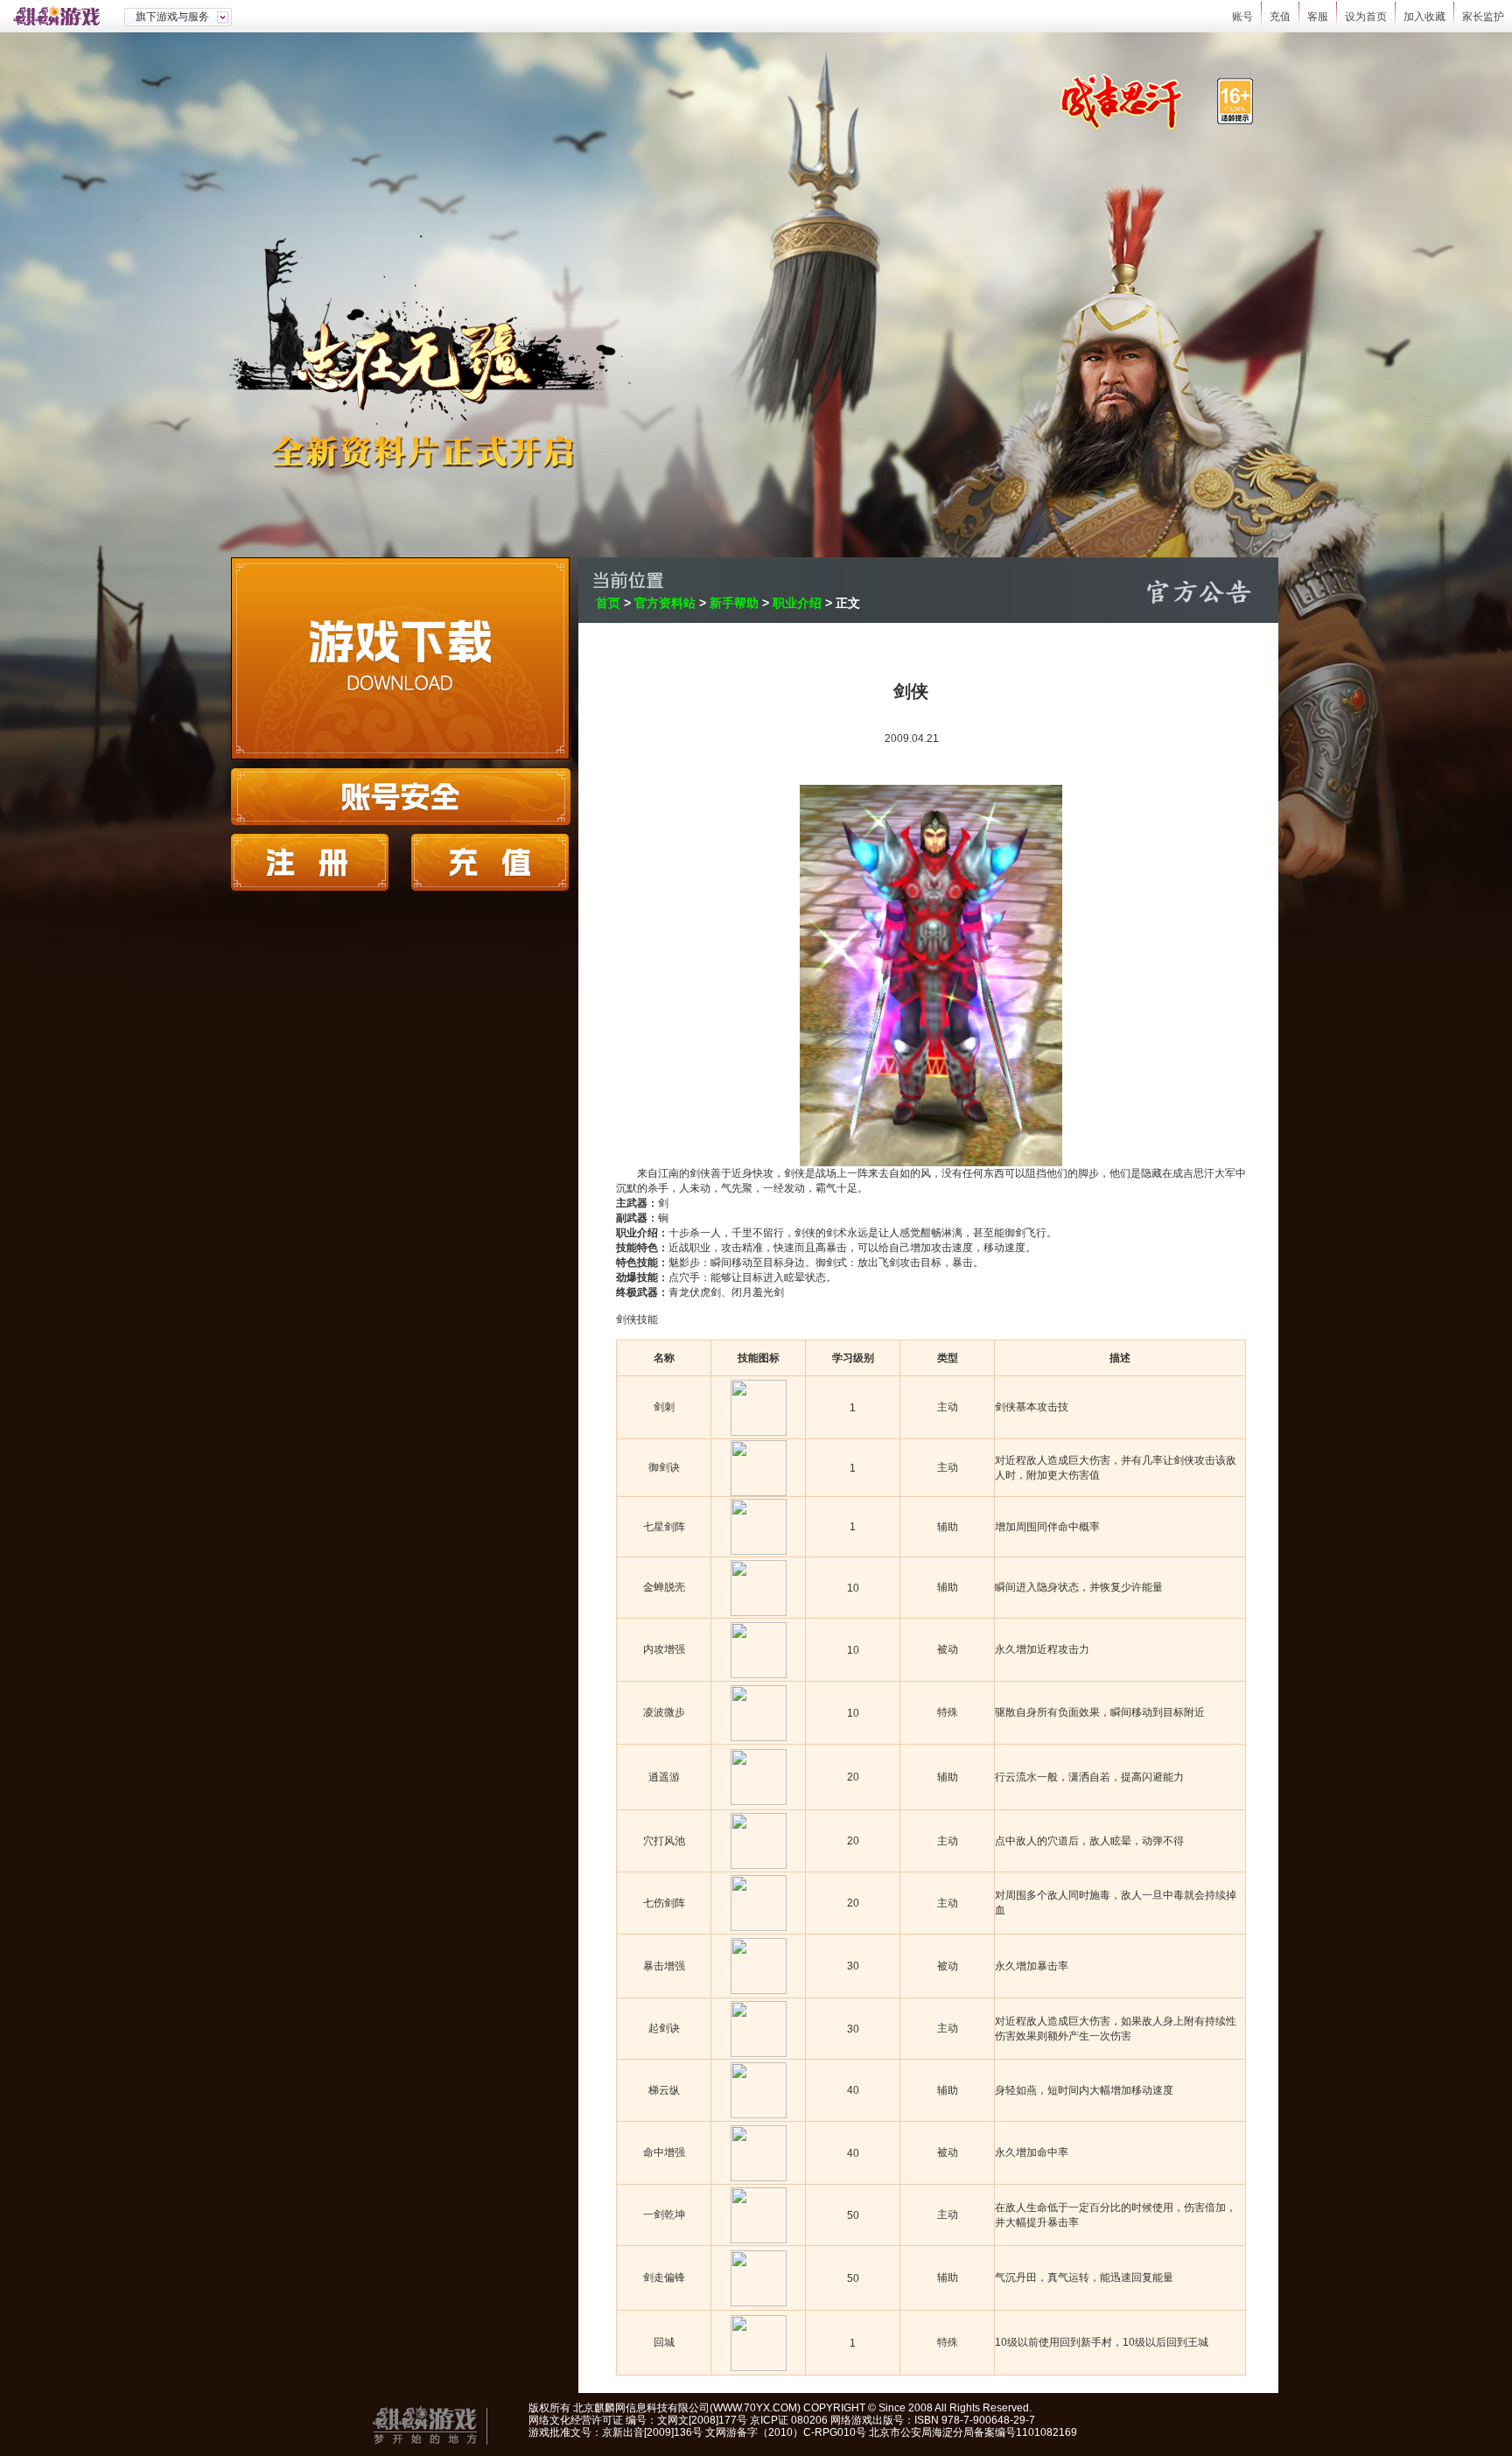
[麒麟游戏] (62, 16)
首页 (608, 603)
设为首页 (1366, 17)
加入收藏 (1424, 17)
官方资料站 (665, 603)
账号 (1242, 17)
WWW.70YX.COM (755, 2408)
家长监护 (1483, 17)
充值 (1280, 17)
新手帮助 (734, 603)
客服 (1318, 17)
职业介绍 (797, 603)
